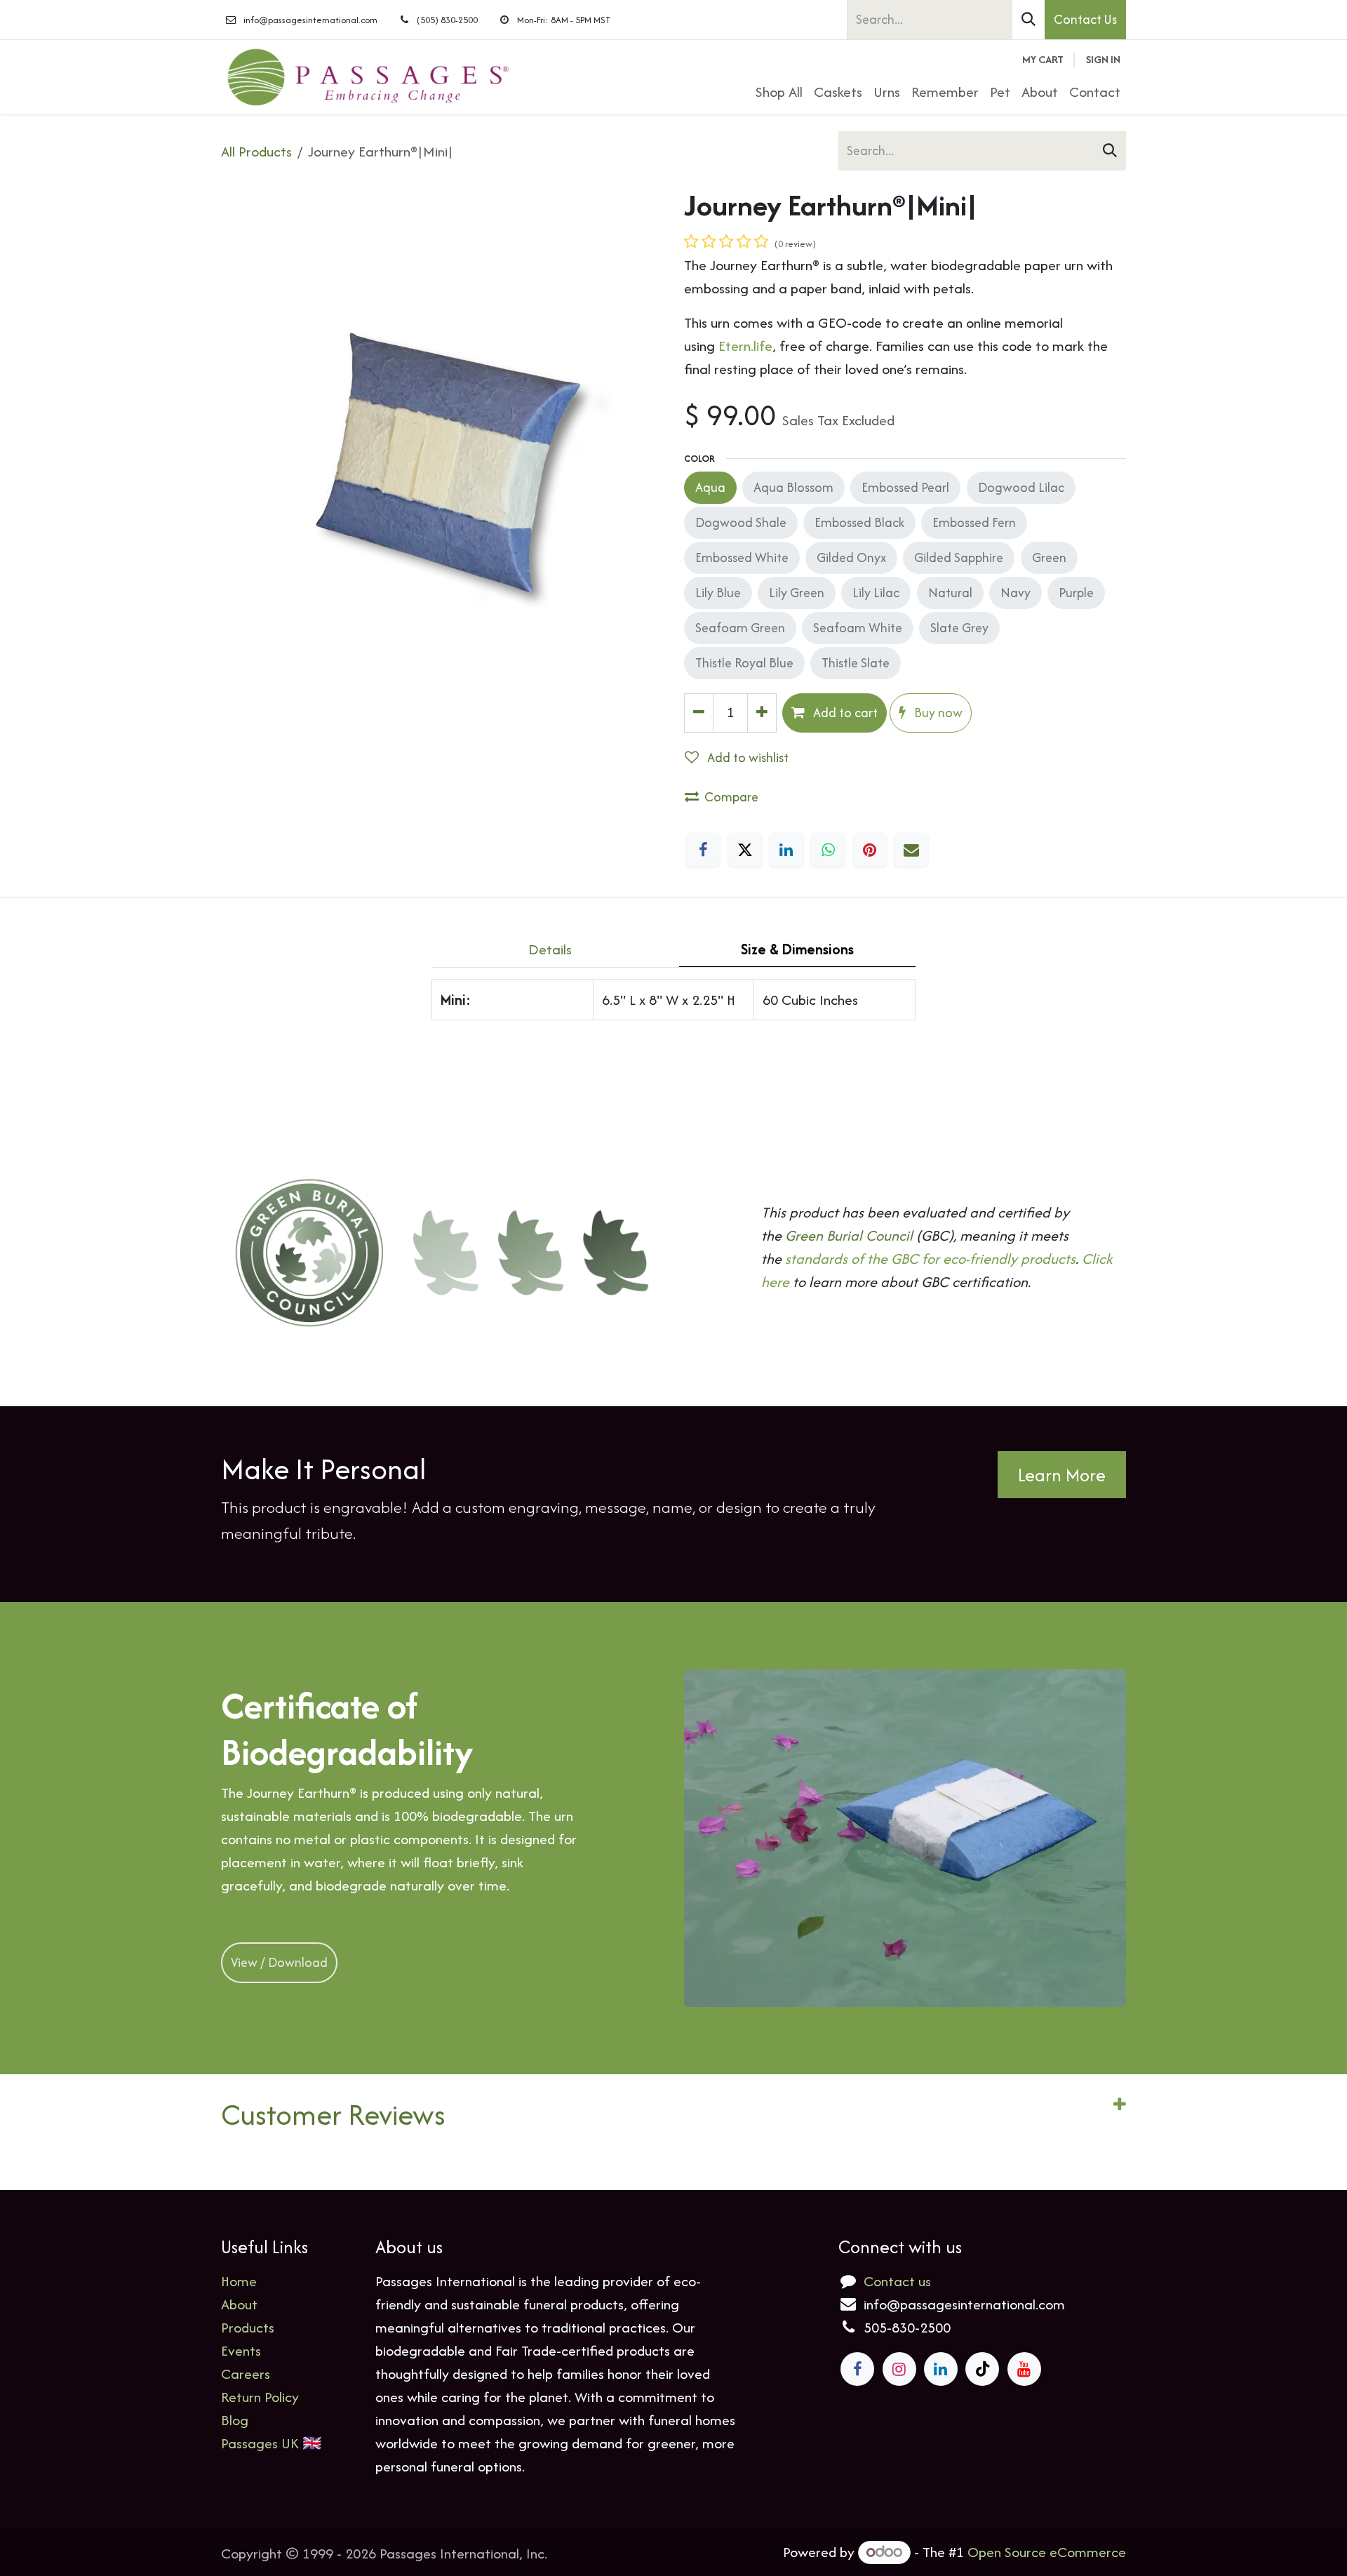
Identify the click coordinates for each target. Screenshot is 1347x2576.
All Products (256, 151)
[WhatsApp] (828, 850)
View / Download (279, 1962)
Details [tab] (550, 949)
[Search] (1028, 20)
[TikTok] (982, 2369)
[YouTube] (1024, 2369)
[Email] (911, 850)
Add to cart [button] (844, 713)
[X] (745, 850)
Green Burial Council (849, 1235)
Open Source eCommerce (1047, 2552)
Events (241, 2350)
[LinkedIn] (786, 850)
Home (239, 2281)
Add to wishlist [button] (746, 758)
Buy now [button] (937, 713)
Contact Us (1085, 19)
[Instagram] (899, 2369)
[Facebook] (703, 850)
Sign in (1103, 59)
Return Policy (260, 2397)
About (239, 2304)
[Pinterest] (870, 850)
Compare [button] (731, 797)
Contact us (897, 2281)
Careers (246, 2374)
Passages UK (260, 2443)
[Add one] (762, 713)
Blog (235, 2420)
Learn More (1062, 1475)
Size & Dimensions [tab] (797, 949)
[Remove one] (699, 713)
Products (248, 2327)
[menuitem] (779, 92)
